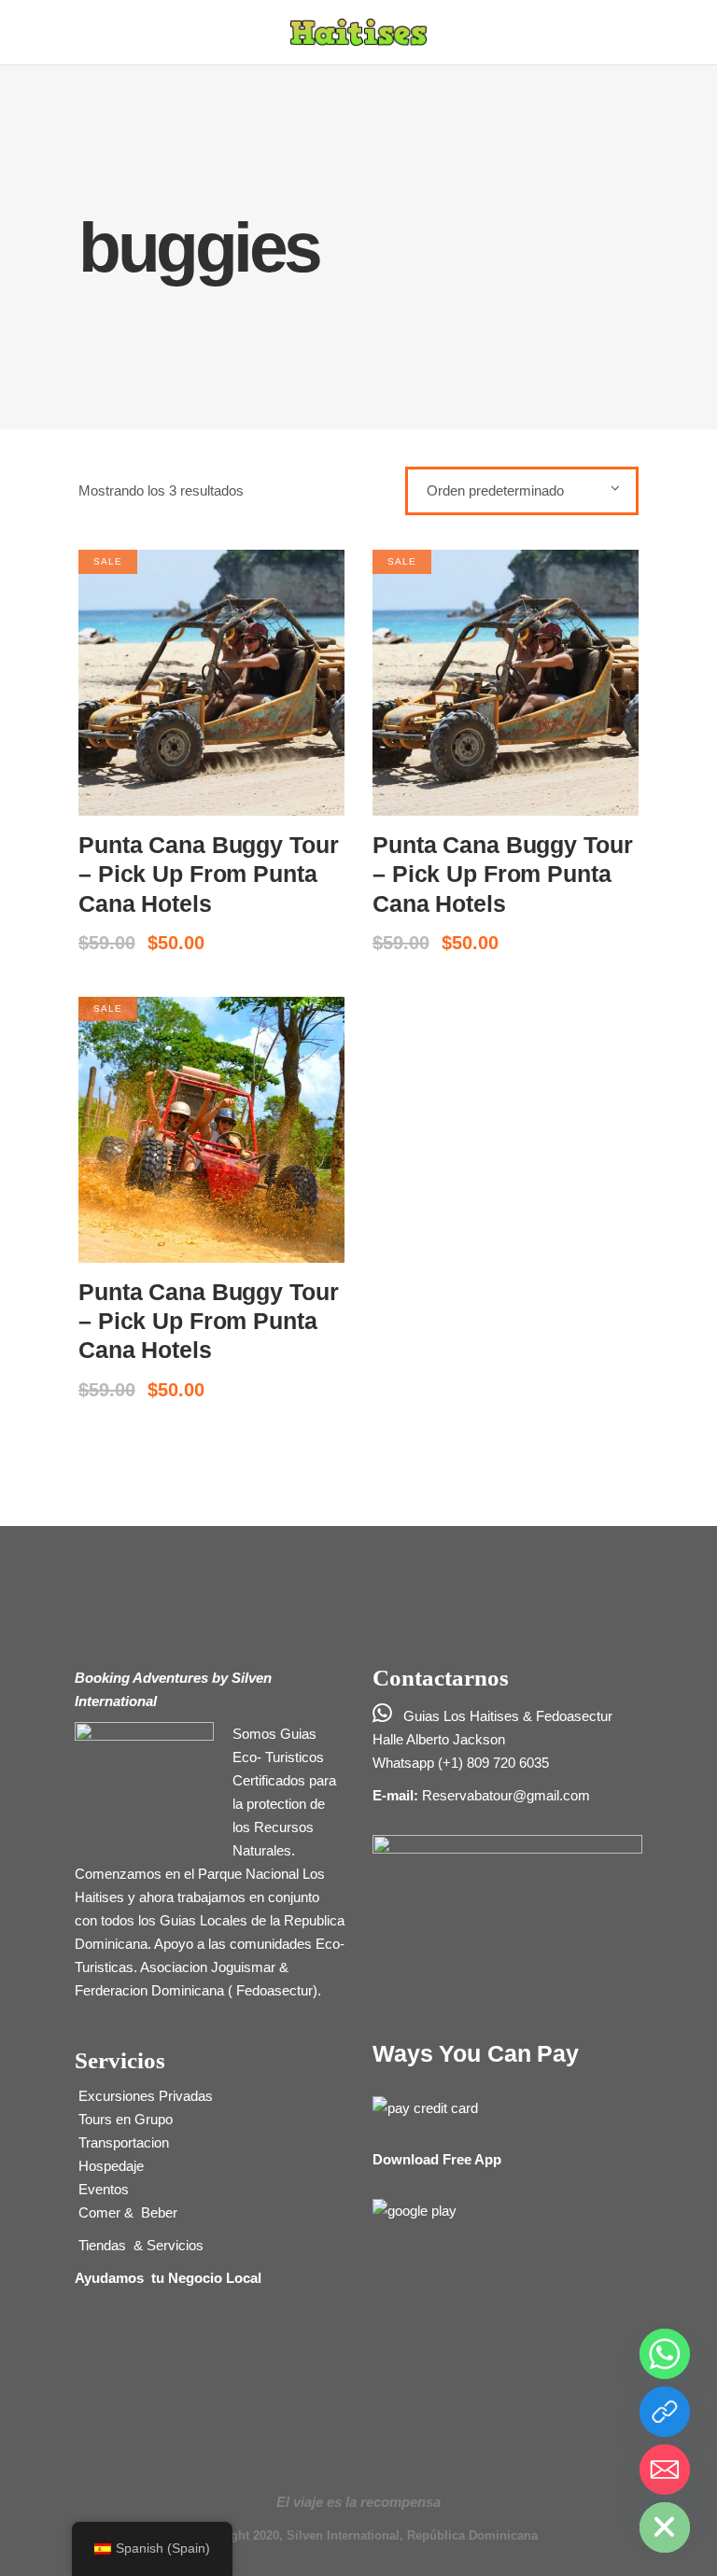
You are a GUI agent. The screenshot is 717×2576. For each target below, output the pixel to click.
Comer (99, 2212)
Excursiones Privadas (144, 2096)
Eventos (102, 2189)
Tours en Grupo (124, 2119)
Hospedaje (109, 2166)
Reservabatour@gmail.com (506, 1795)
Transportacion (122, 2142)
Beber (157, 2212)
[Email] (665, 2470)
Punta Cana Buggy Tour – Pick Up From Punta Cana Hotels (208, 874)
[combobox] (522, 491)
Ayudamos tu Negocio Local (168, 2278)
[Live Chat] (665, 2412)
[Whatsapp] (665, 2354)
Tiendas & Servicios (139, 2245)
